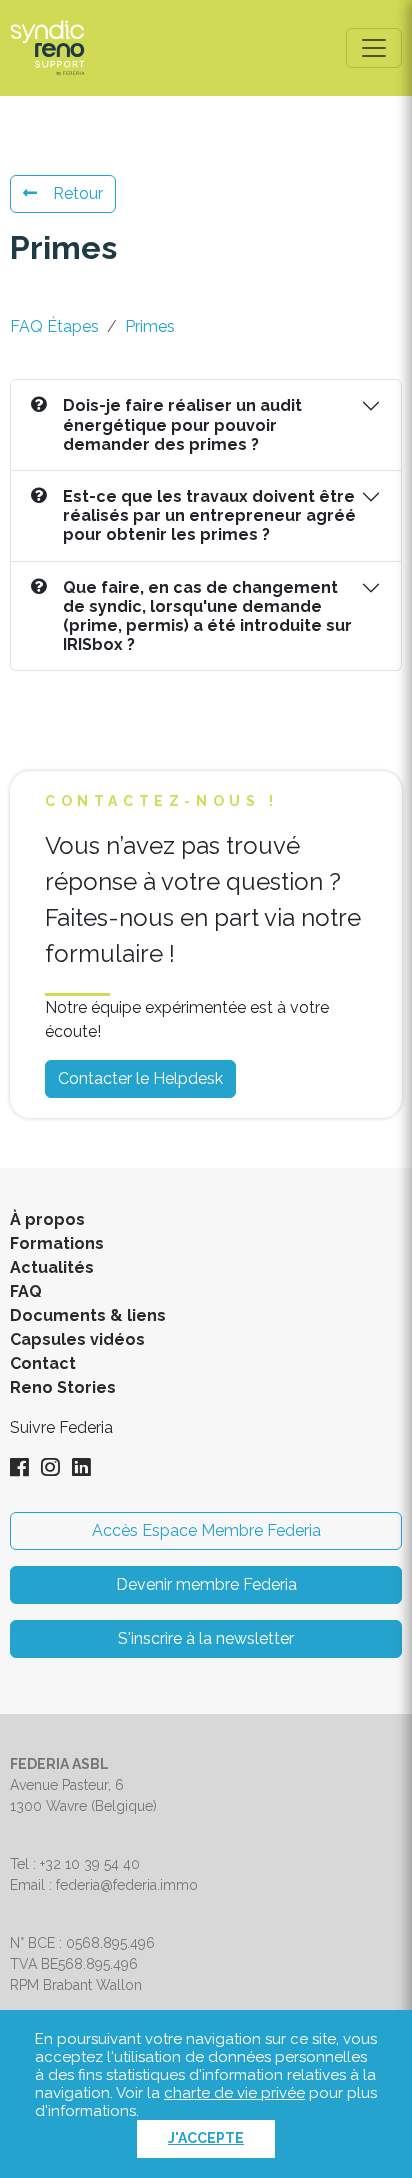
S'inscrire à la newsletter (206, 1638)
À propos (47, 1219)
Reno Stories (63, 1387)
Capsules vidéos (77, 1339)
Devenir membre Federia (206, 1584)
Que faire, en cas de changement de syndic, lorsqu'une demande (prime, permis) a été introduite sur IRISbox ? (207, 616)
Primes (150, 326)
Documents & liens (88, 1315)
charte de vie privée (234, 2093)
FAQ (26, 1291)
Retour (78, 193)
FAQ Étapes (54, 326)
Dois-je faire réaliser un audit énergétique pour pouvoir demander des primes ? (182, 424)
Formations (57, 1243)
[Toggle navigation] (374, 48)
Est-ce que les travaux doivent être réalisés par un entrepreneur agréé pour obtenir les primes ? (209, 515)
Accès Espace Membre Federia (206, 1530)
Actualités (52, 1267)
